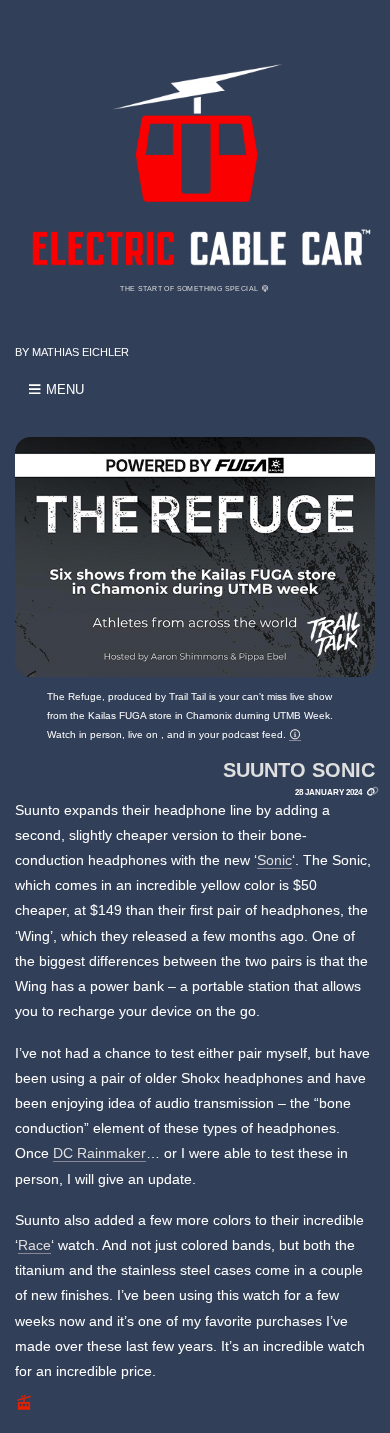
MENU (63, 389)
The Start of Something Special (190, 288)
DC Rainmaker (99, 1153)
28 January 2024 (328, 792)
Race (34, 1245)
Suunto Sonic (299, 770)
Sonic (274, 860)
